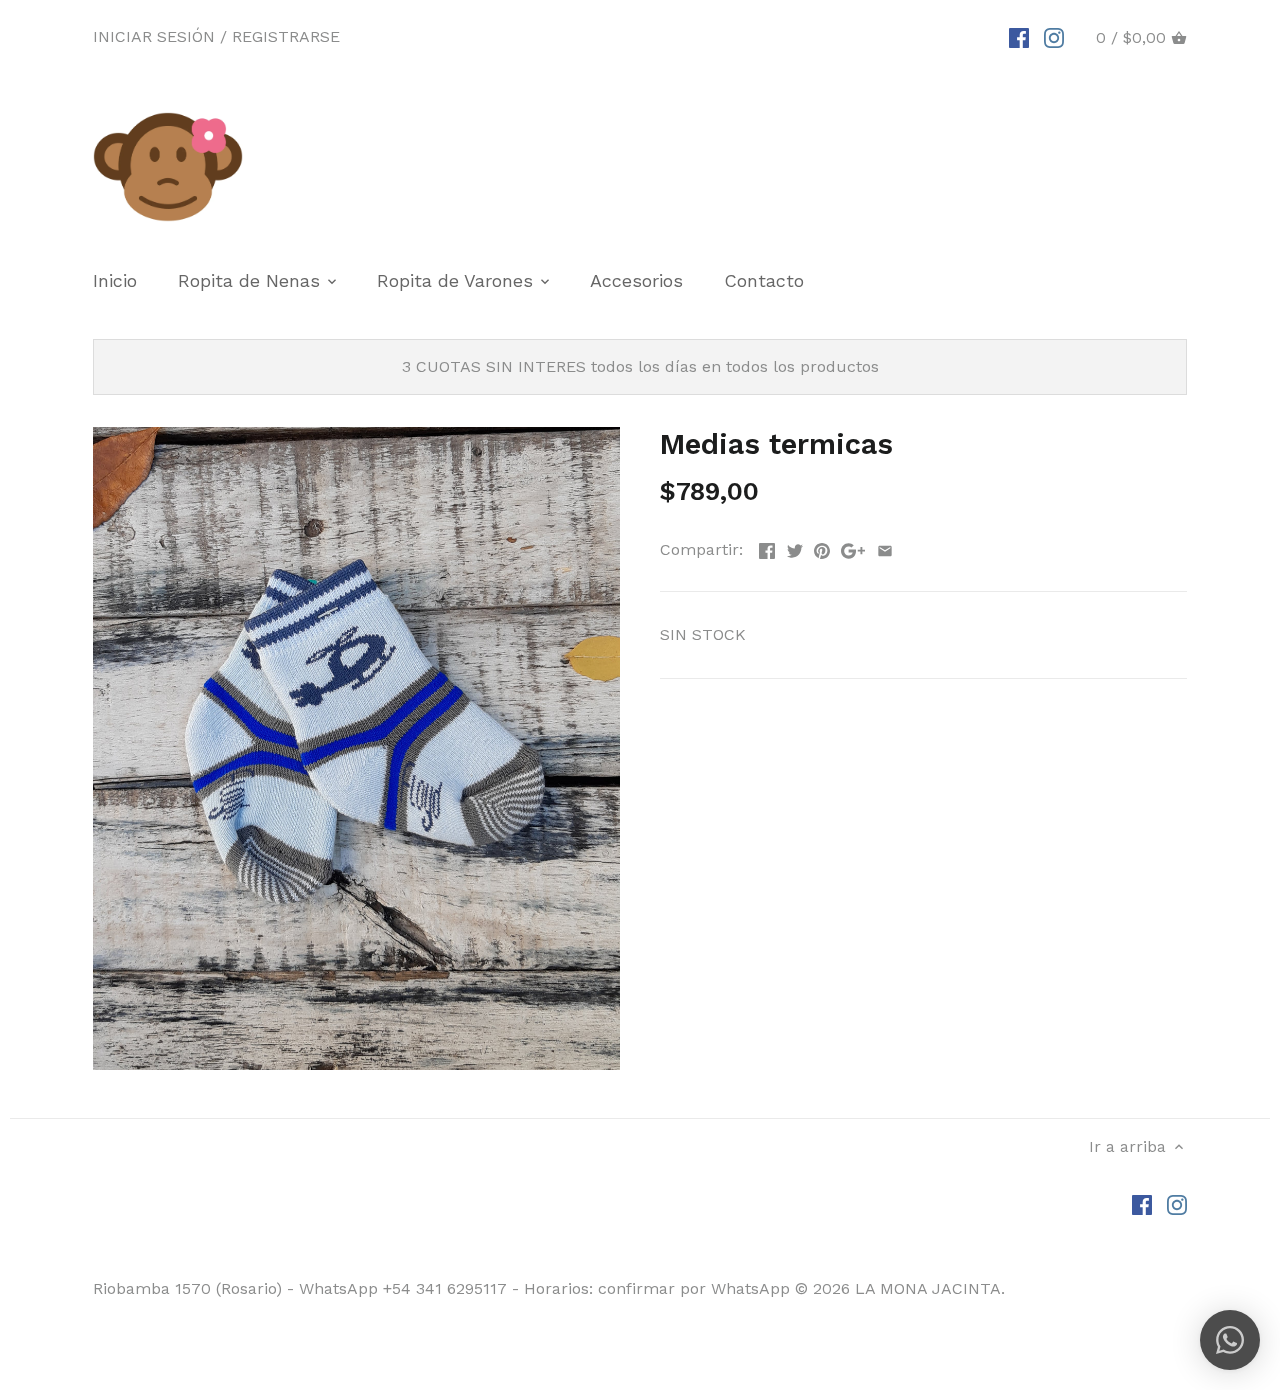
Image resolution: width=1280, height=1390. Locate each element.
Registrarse (286, 36)
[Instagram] (1054, 37)
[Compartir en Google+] (853, 547)
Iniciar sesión (154, 36)
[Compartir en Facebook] (767, 547)
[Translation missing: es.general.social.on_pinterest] (822, 547)
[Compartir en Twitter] (795, 547)
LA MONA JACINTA (928, 1288)
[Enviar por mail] (885, 547)
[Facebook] (1019, 37)
